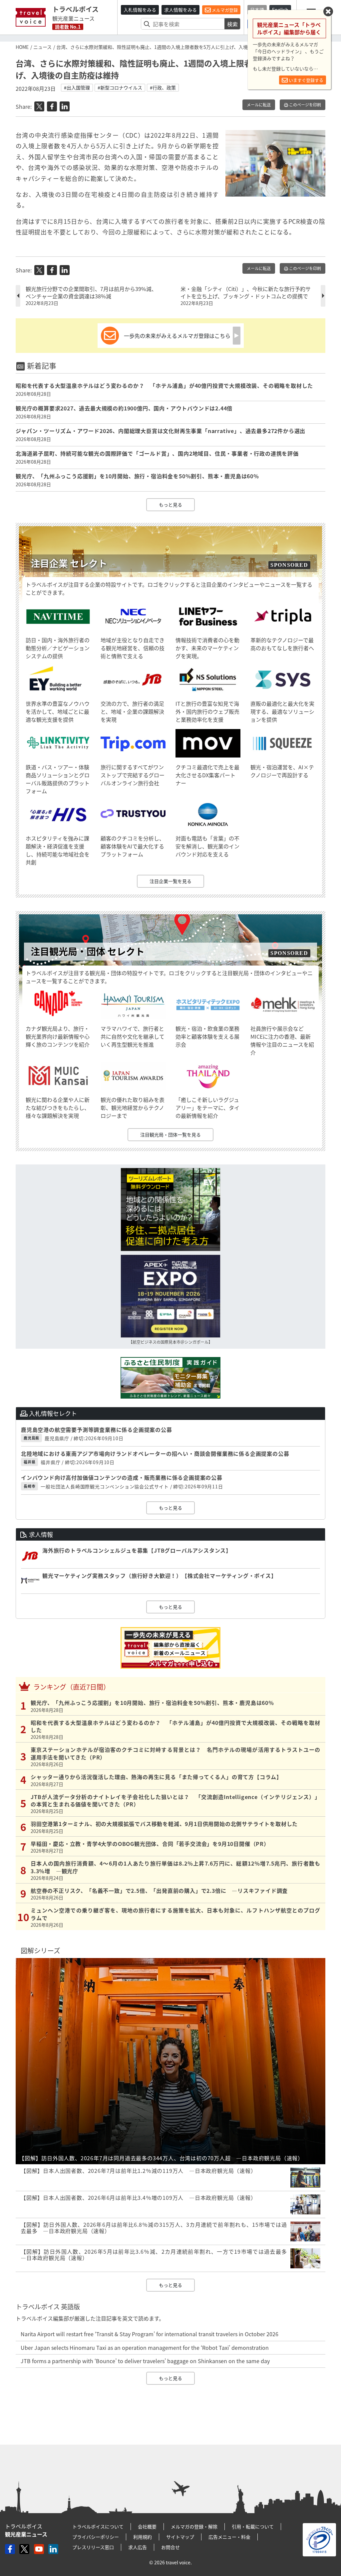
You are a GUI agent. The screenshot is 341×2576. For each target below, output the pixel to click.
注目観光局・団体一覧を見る (170, 1135)
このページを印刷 (305, 105)
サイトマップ (180, 2537)
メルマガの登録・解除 (194, 2526)
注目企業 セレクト (69, 563)
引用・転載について (253, 2526)
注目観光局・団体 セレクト (88, 951)
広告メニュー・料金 (229, 2537)
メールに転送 (259, 105)
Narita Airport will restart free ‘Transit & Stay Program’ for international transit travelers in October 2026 (150, 2334)
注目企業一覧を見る (170, 881)
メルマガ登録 (224, 10)
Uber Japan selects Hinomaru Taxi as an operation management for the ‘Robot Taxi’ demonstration (145, 2348)
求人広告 (138, 2547)
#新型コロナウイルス (120, 87)
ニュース (42, 47)
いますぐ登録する (306, 80)
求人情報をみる (180, 10)
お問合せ (170, 2547)
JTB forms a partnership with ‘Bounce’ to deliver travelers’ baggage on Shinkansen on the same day (145, 2361)
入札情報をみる (140, 10)
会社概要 (147, 2526)
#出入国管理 (77, 87)
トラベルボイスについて (98, 2526)
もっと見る (170, 505)
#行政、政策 (163, 87)
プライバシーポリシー (96, 2537)
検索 (232, 24)
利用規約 (143, 2537)
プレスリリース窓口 (93, 2547)
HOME (22, 47)
